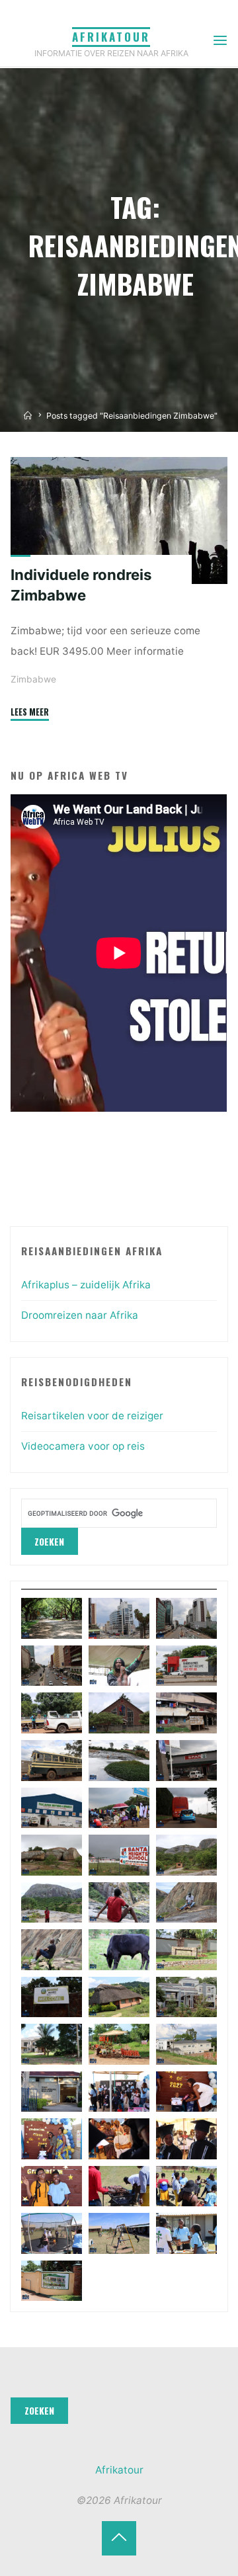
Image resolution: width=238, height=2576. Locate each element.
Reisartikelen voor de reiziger (92, 1416)
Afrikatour (111, 37)
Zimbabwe (33, 679)
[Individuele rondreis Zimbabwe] (119, 520)
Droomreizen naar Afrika (80, 1315)
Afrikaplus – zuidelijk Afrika (86, 1285)
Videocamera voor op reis (83, 1446)
